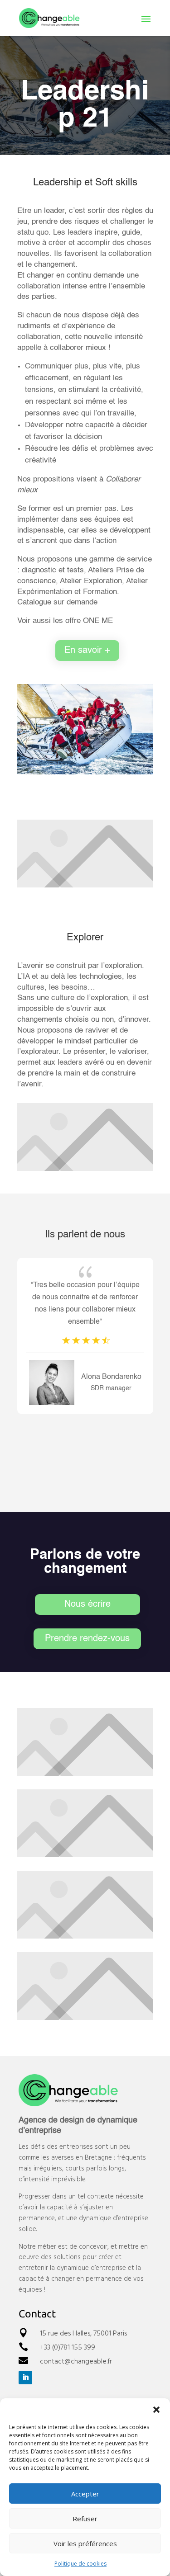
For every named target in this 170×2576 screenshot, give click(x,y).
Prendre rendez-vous (87, 1639)
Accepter (85, 2494)
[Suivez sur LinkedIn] (25, 2378)
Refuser (85, 2519)
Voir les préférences (85, 2543)
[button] (156, 2410)
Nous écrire (87, 1604)
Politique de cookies (80, 2564)
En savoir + (87, 651)
